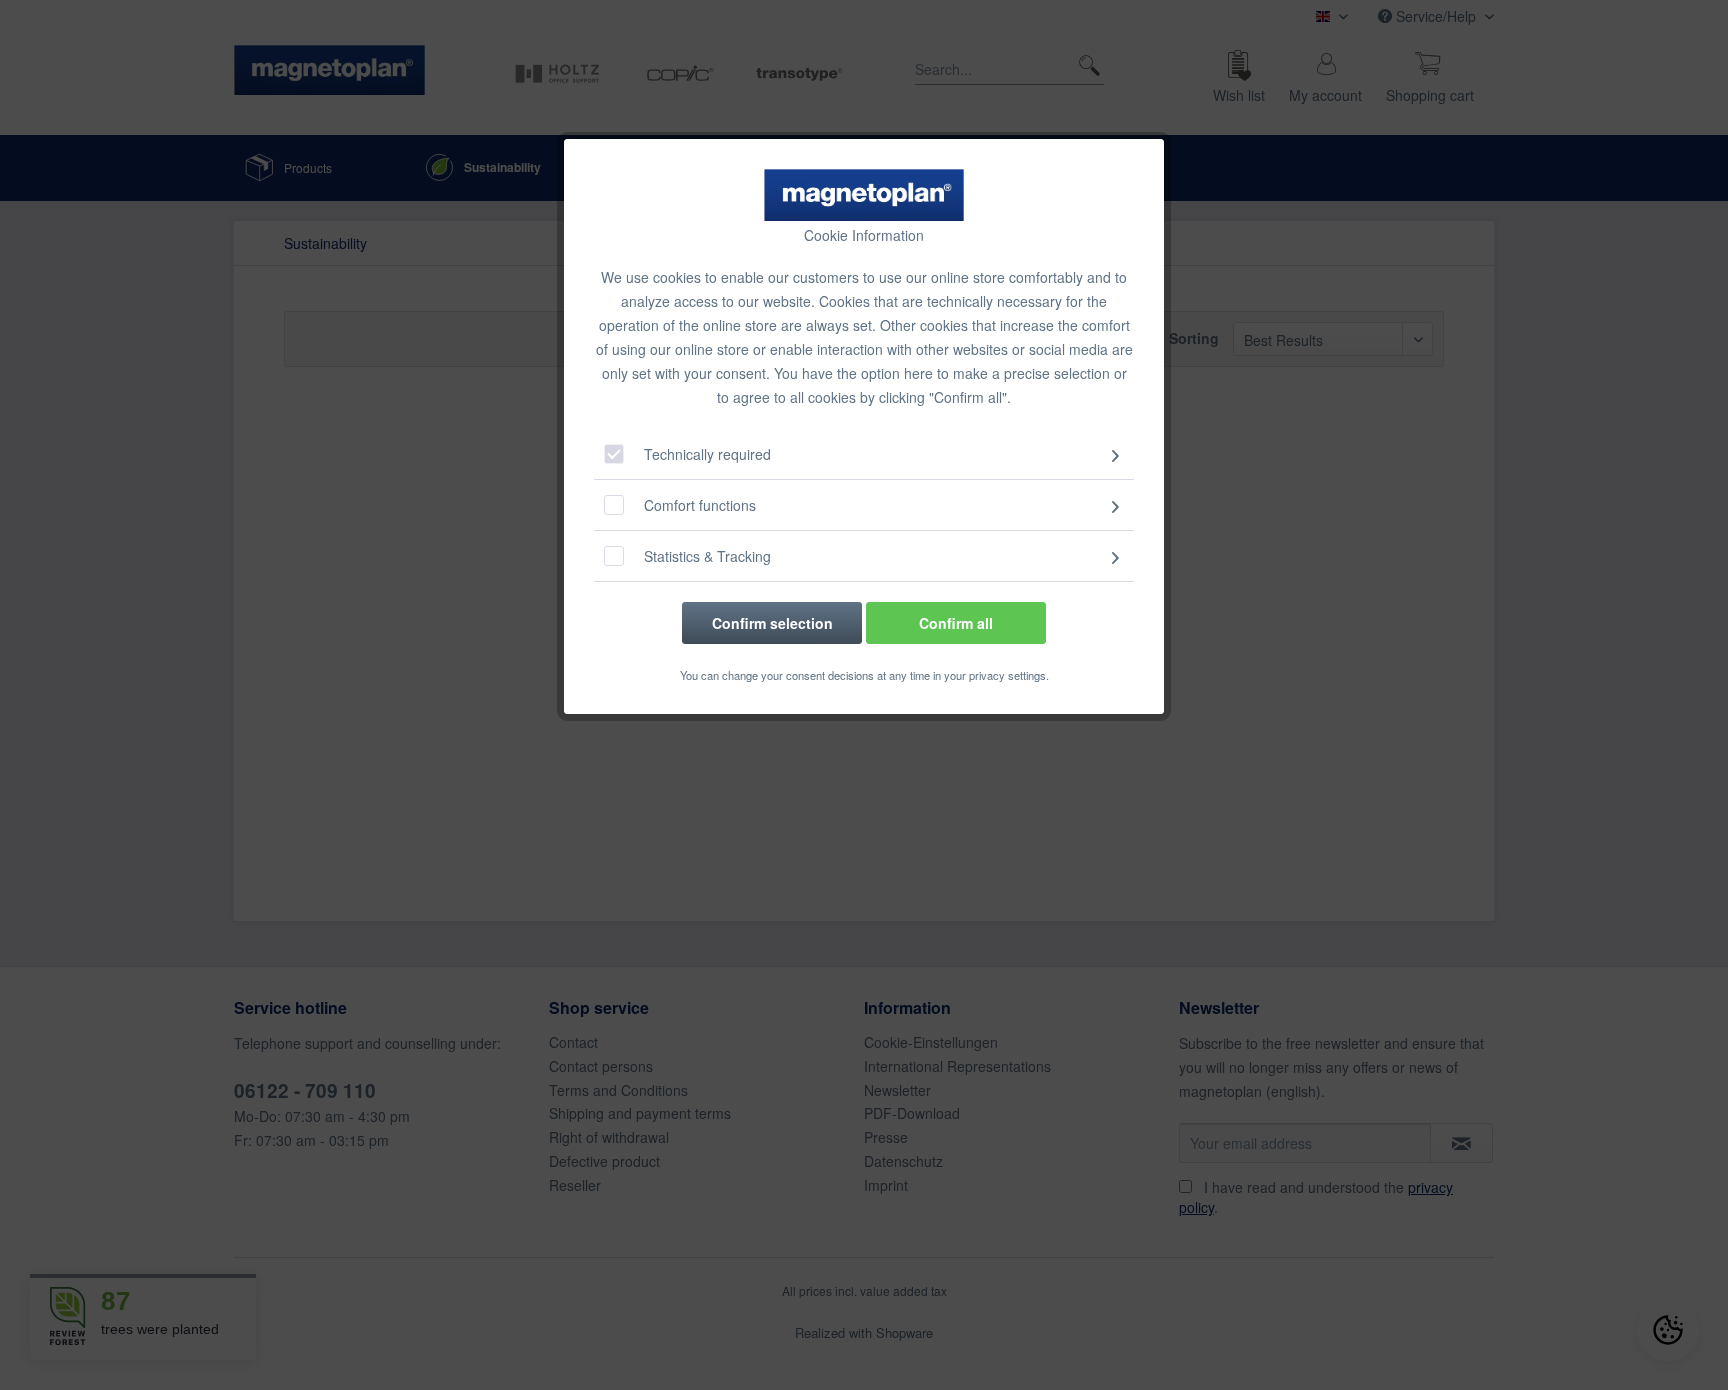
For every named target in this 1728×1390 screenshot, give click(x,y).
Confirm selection (772, 623)
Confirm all (956, 623)
